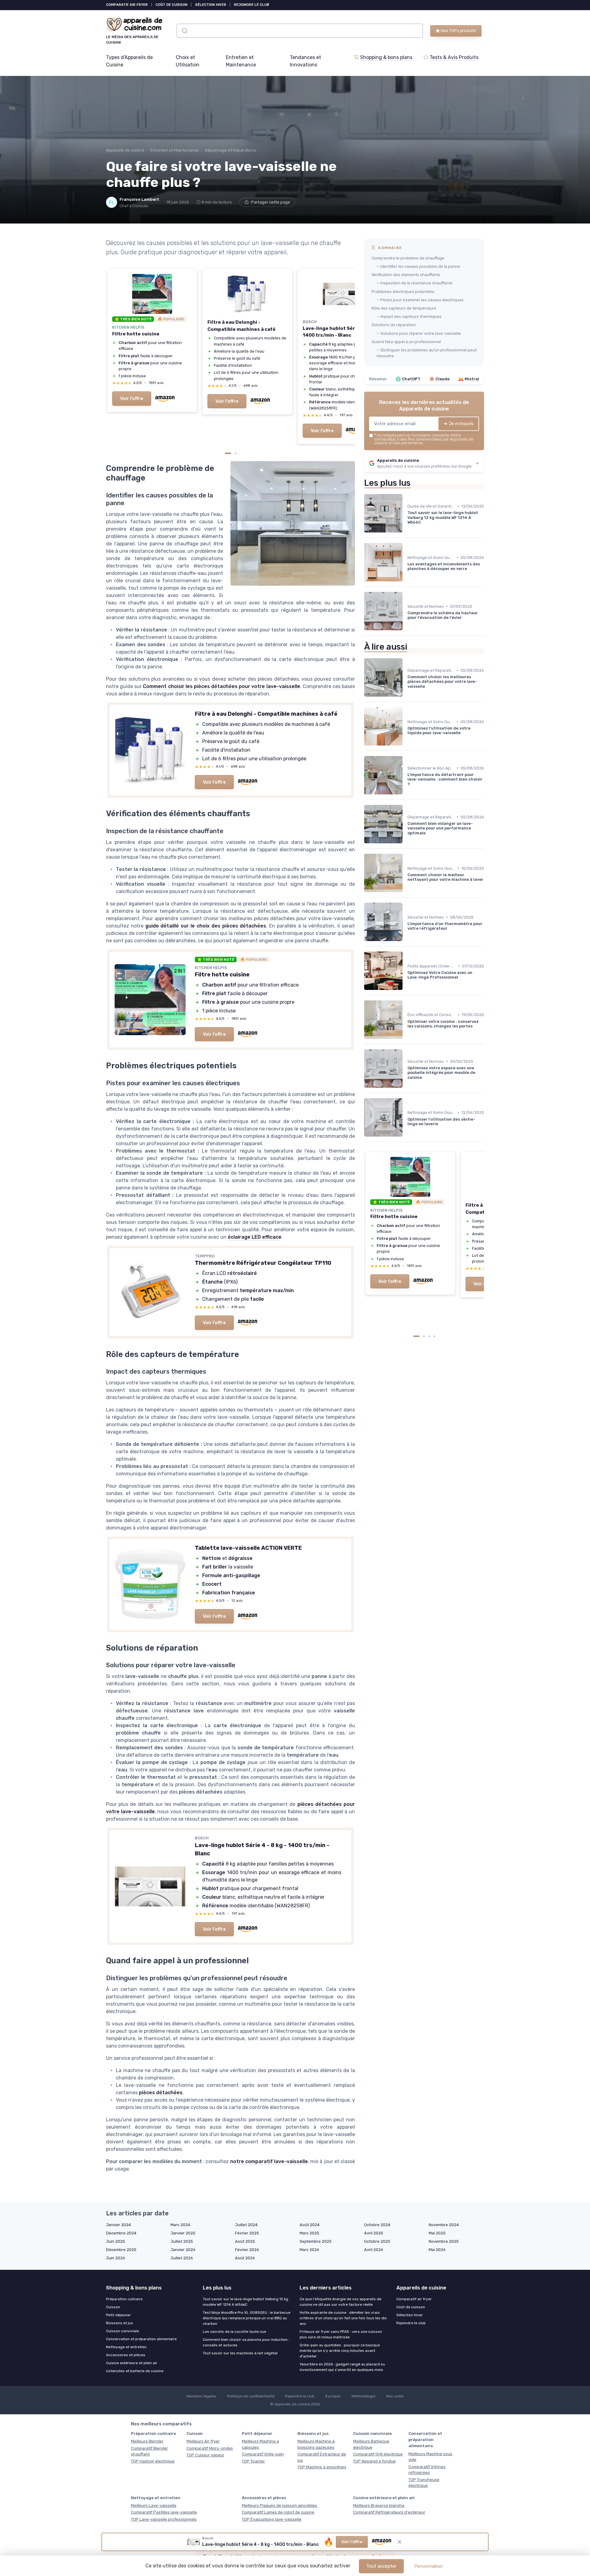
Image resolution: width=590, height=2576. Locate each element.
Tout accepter (381, 2566)
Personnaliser (429, 2566)
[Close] (406, 1021)
